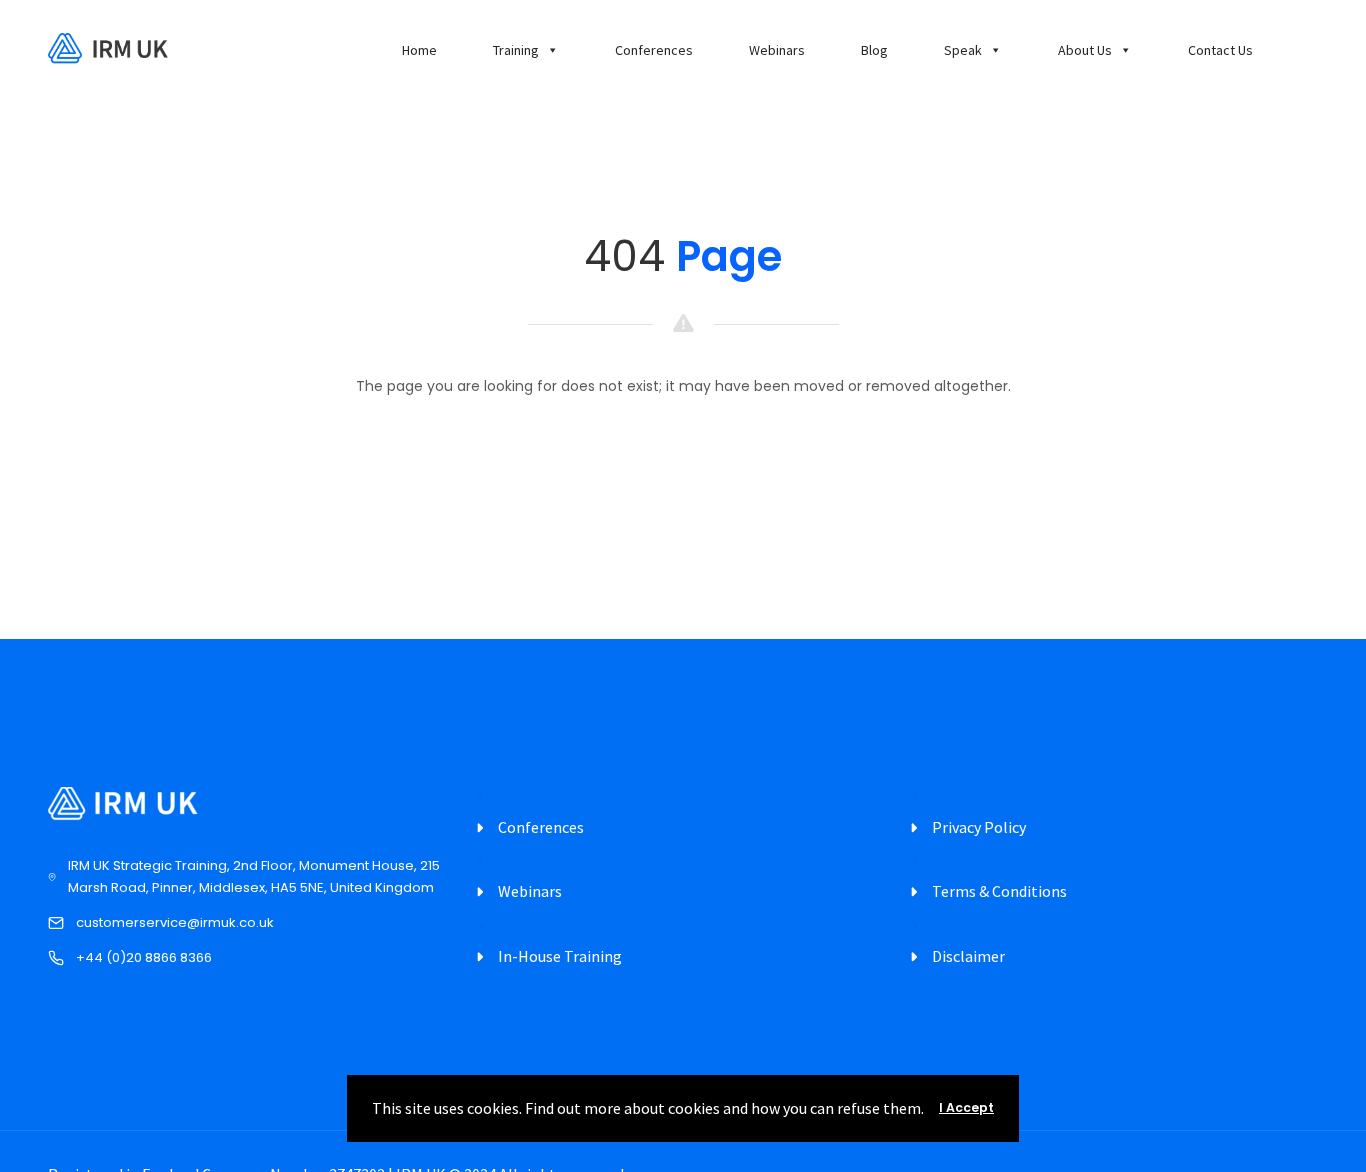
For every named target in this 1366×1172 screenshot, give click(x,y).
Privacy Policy (979, 827)
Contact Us (1220, 50)
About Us (1085, 50)
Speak (963, 50)
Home (419, 50)
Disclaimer (968, 956)
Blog (874, 50)
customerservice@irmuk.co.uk (175, 922)
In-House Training (560, 956)
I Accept (966, 1107)
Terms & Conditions (999, 891)
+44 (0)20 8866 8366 (144, 957)
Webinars (777, 50)
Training (516, 50)
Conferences (654, 50)
